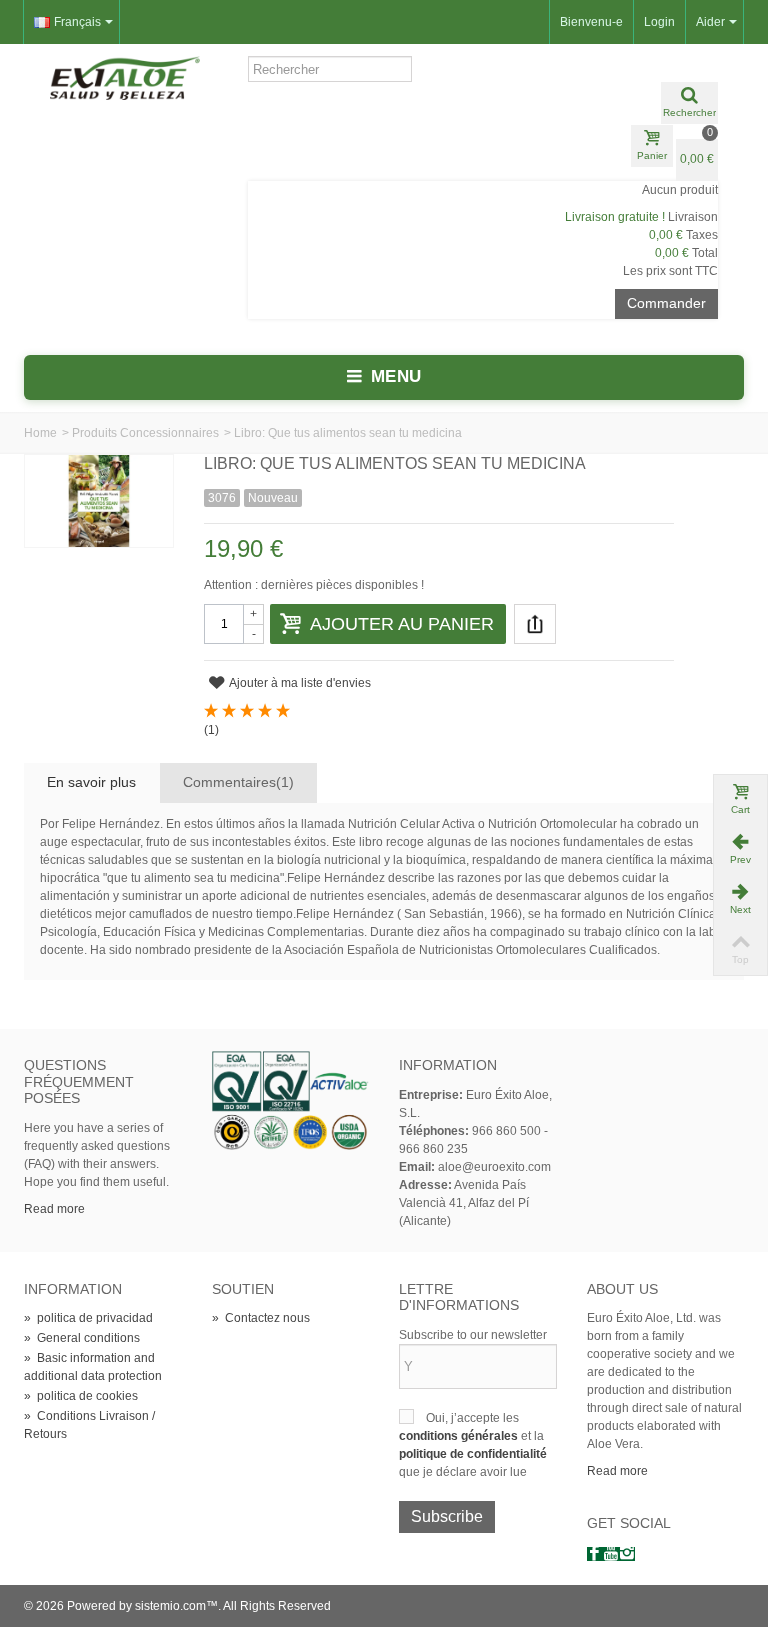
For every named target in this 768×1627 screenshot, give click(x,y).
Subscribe (447, 1516)
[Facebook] (595, 1554)
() (211, 730)
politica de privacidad (88, 1318)
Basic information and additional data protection (93, 1367)
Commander (666, 303)
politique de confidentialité (473, 1454)
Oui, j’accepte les (472, 1418)
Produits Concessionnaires (145, 433)
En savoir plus (91, 782)
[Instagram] (627, 1554)
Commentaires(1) (238, 782)
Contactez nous (261, 1318)
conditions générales (460, 1436)
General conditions (82, 1338)
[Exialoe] (125, 77)
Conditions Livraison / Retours (89, 1425)
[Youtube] (611, 1554)
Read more (54, 1209)
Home (40, 433)
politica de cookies (81, 1396)
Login (659, 22)
